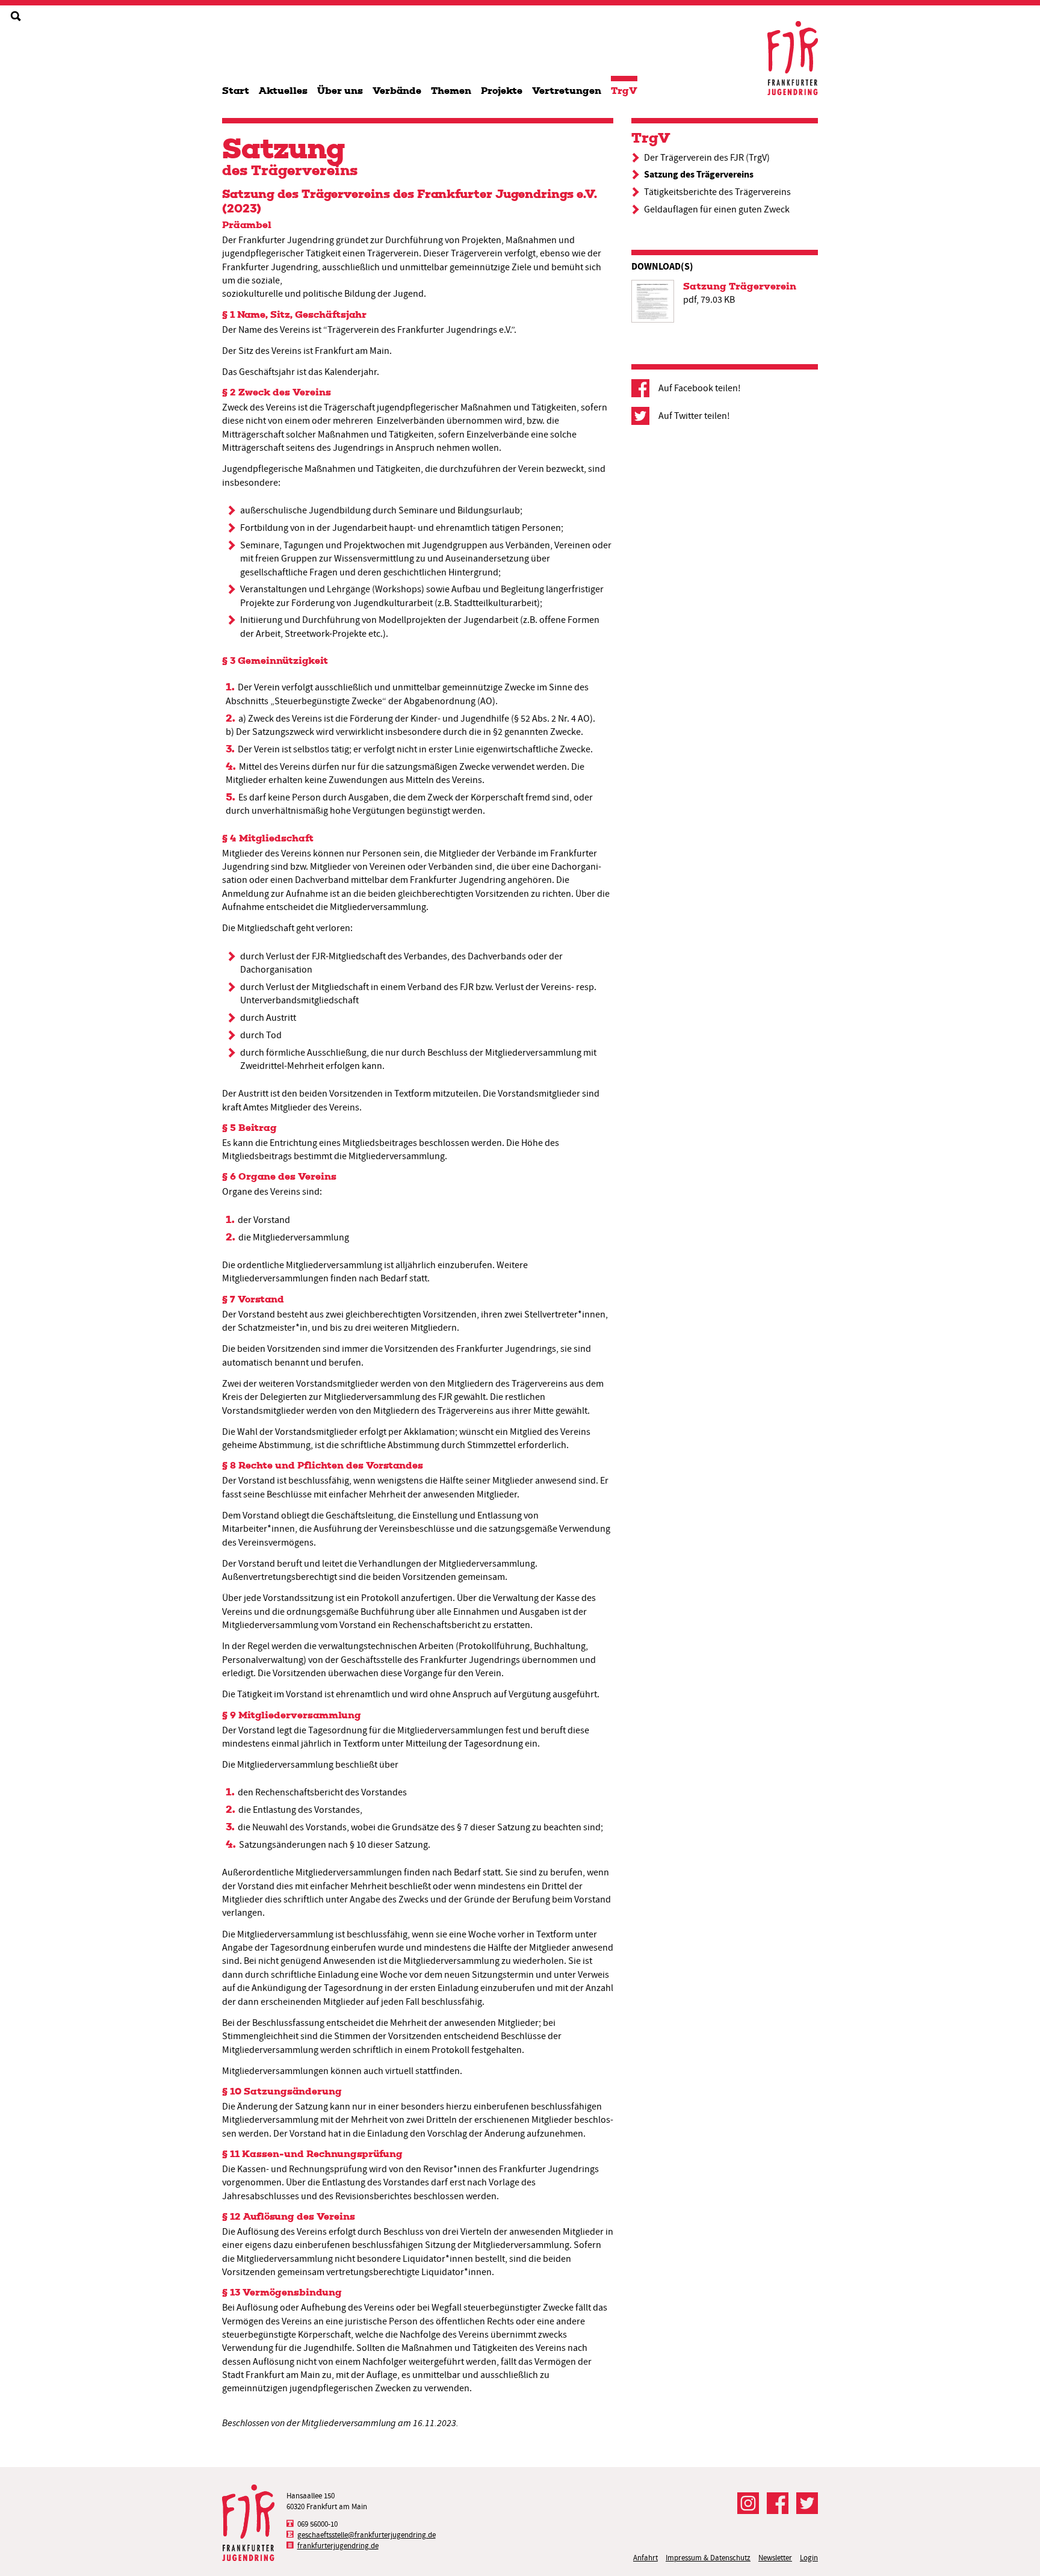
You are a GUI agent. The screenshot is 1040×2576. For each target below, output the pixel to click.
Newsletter (775, 2558)
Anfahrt (645, 2558)
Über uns (340, 91)
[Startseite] (793, 58)
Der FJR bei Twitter (807, 2503)
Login (809, 2558)
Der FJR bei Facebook (778, 2503)
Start (236, 91)
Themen (451, 91)
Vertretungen (567, 91)
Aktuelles (283, 91)
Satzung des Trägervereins (699, 174)
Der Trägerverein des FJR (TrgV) (707, 158)
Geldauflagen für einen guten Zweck (717, 209)
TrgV (624, 91)
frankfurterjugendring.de (338, 2546)
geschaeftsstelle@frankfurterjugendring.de (367, 2535)
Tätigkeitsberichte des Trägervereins (717, 192)
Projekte (502, 91)
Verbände (397, 91)
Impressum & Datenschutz (708, 2558)
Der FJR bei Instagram (748, 2503)
